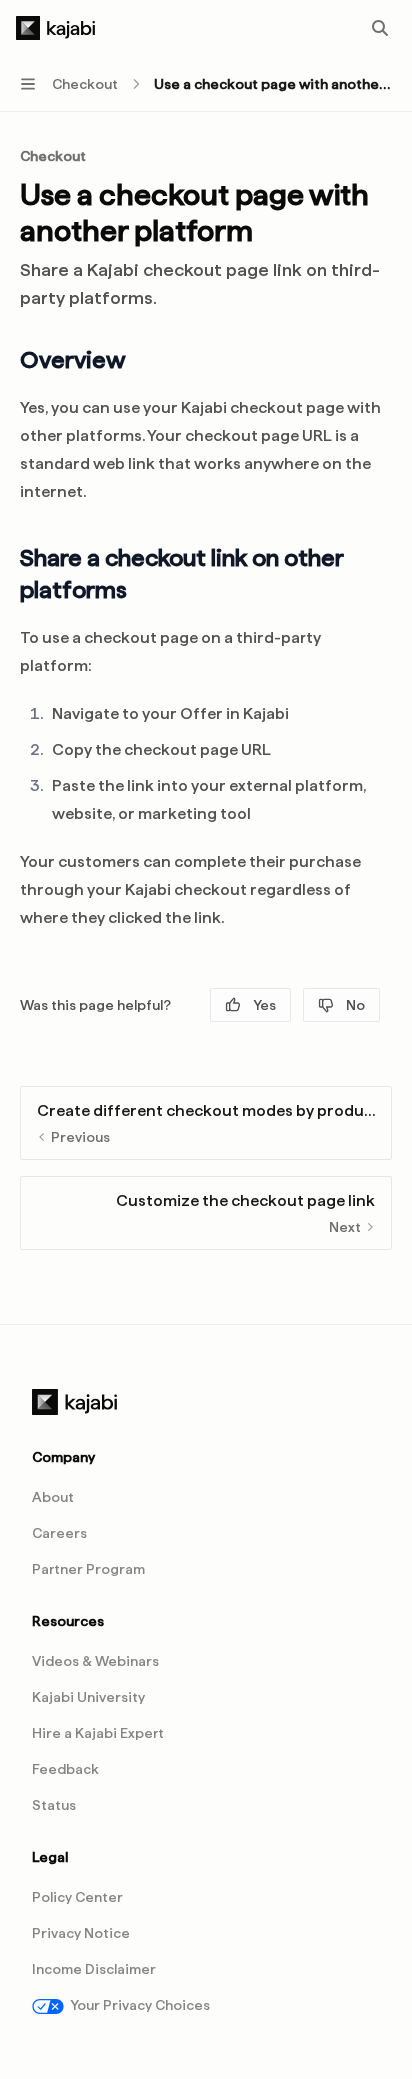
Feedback (65, 1769)
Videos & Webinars (95, 1661)
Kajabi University (88, 1697)
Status (54, 1805)
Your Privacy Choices (140, 2005)
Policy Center (77, 1897)
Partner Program (88, 1569)
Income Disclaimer (94, 1969)
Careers (59, 1533)
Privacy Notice (81, 1933)
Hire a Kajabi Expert (98, 1733)
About (53, 1497)
